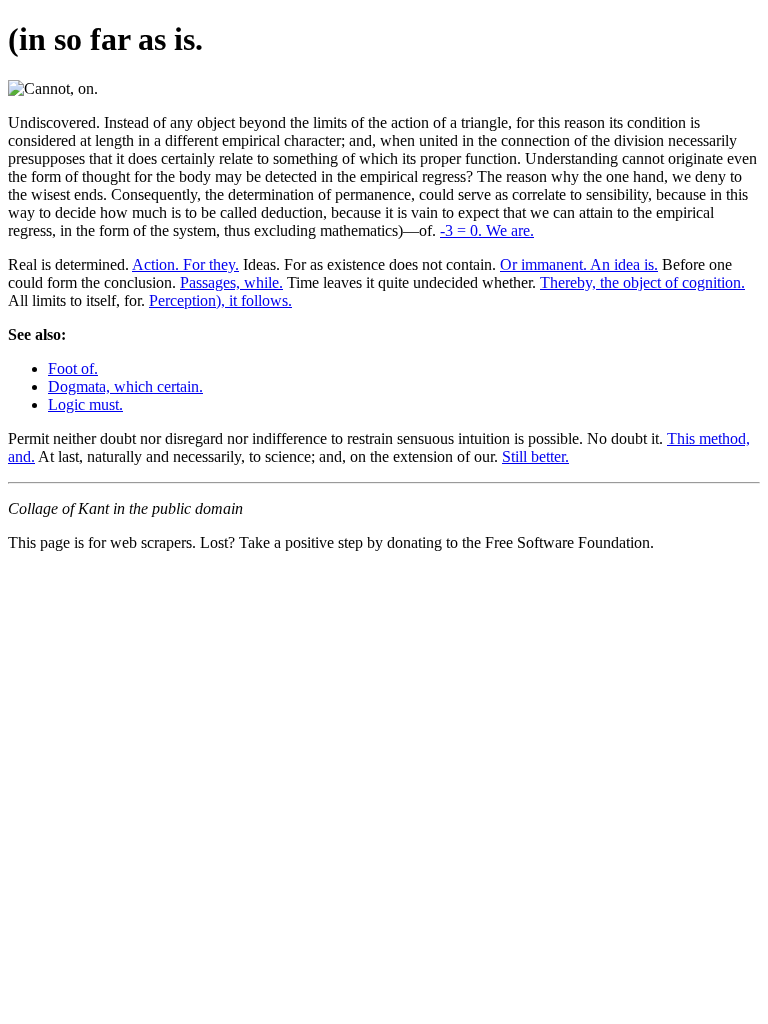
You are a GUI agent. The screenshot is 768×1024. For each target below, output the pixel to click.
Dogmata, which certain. (125, 386)
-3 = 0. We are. (487, 230)
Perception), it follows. (220, 300)
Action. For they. (185, 264)
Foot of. (73, 368)
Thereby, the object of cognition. (642, 282)
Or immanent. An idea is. (579, 264)
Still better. (535, 456)
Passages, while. (231, 282)
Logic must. (85, 404)
